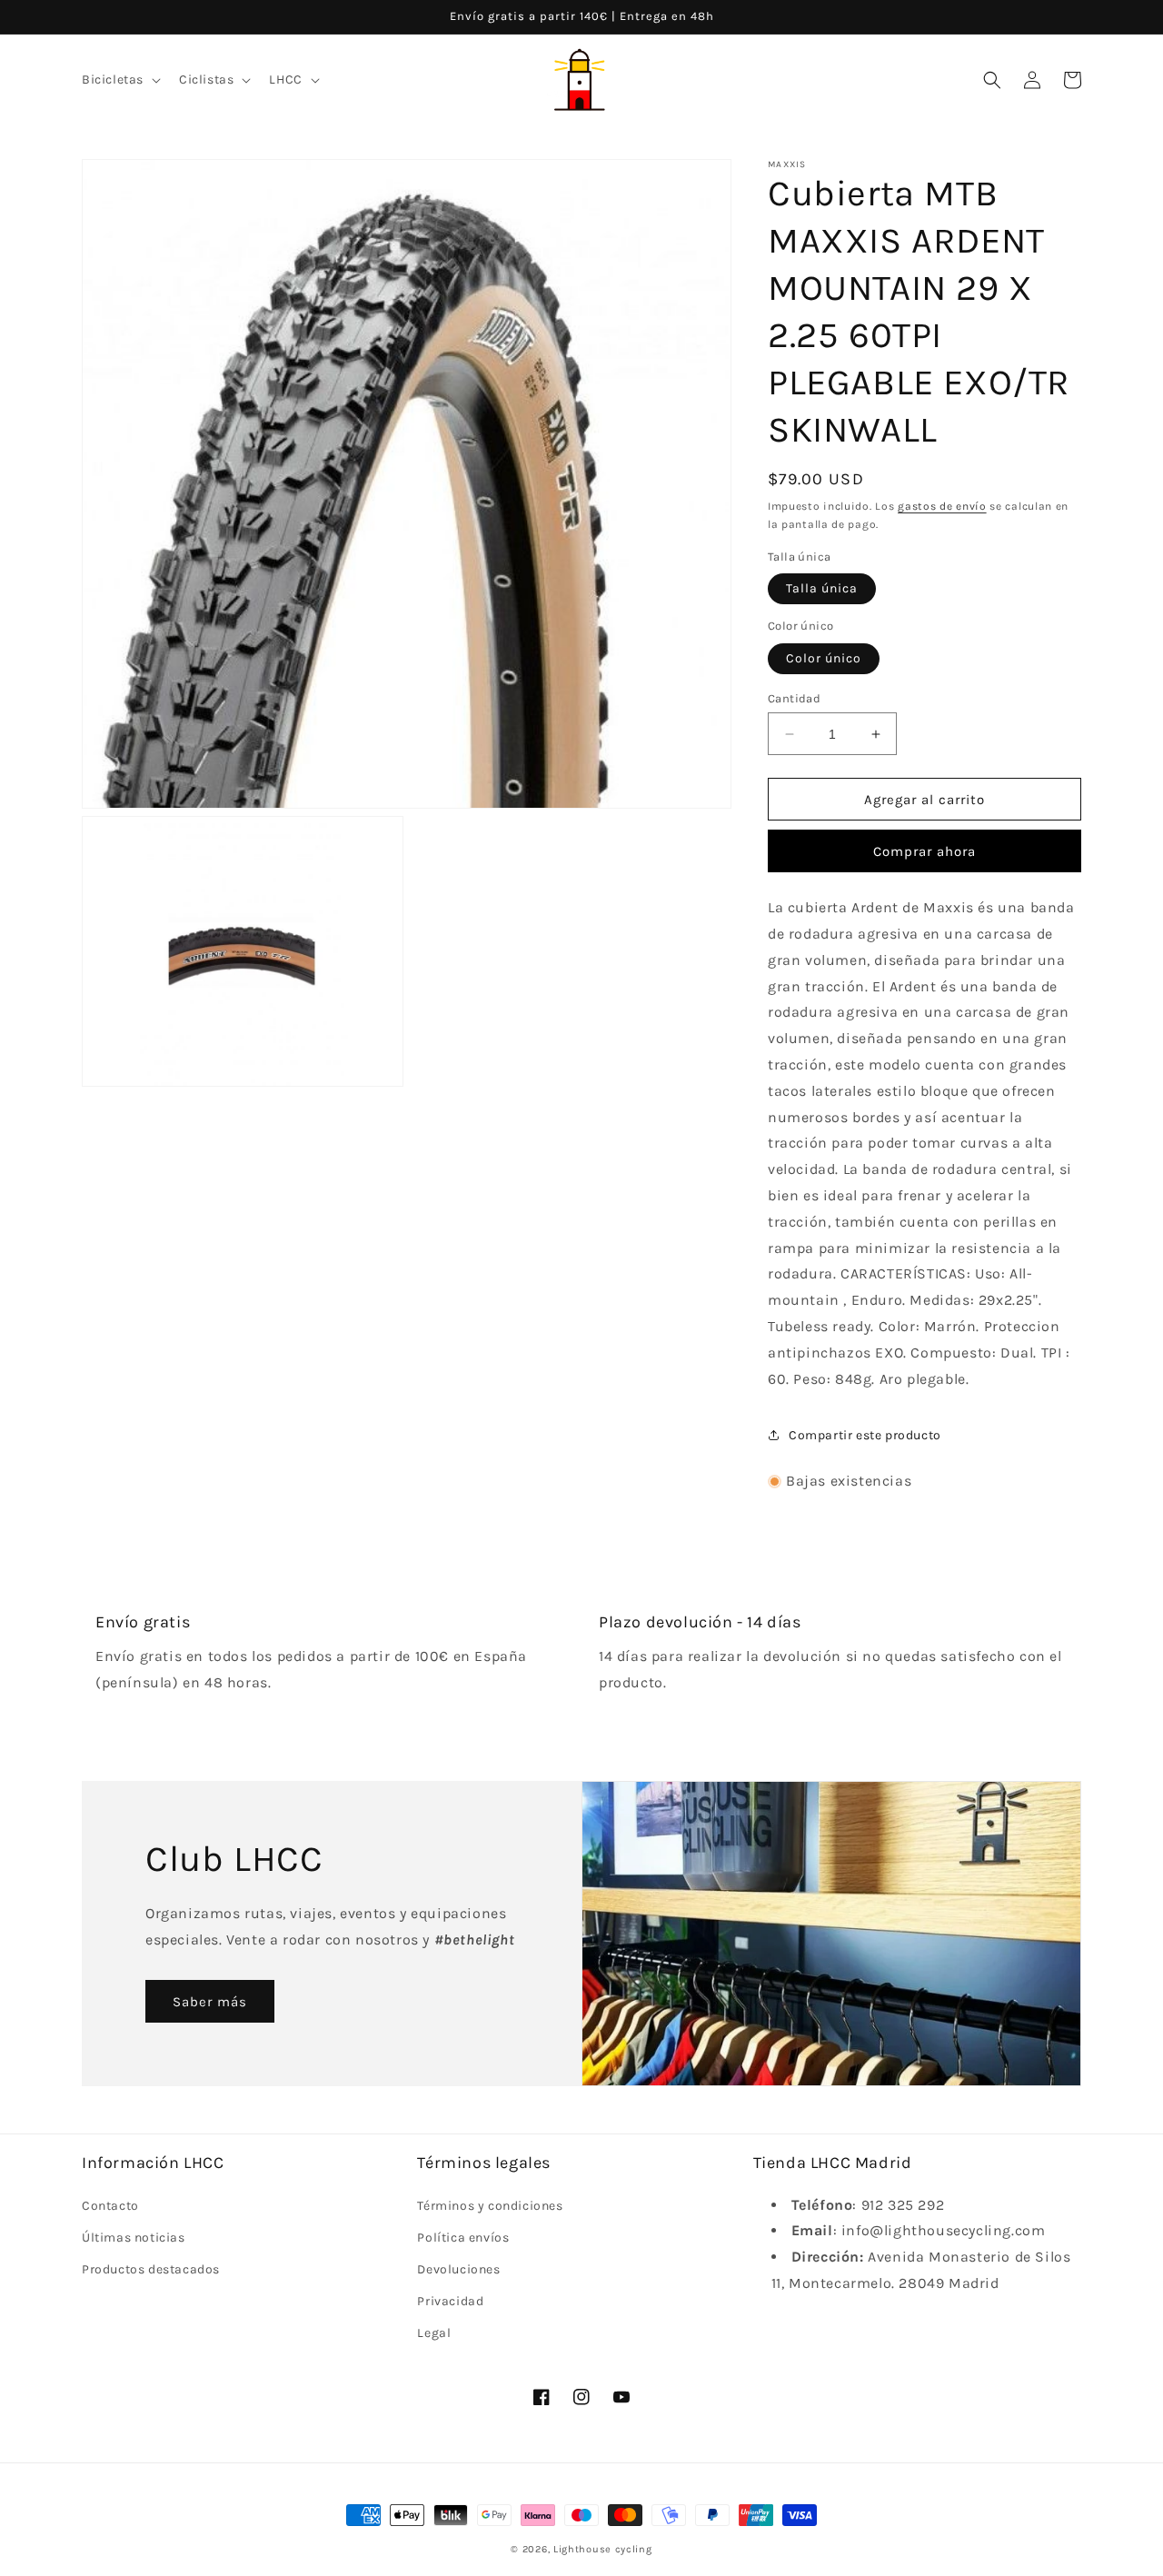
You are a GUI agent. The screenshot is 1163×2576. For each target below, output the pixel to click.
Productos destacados (151, 2269)
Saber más (210, 2002)
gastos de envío (942, 506)
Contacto (110, 2206)
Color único (824, 658)
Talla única (822, 588)
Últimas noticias (134, 2238)
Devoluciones (458, 2269)
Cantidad (794, 698)
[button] (119, 80)
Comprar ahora (924, 851)
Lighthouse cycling (603, 2549)
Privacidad (450, 2301)
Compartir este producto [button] (865, 1435)
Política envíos (463, 2238)
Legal (434, 2333)
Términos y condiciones (490, 2206)
